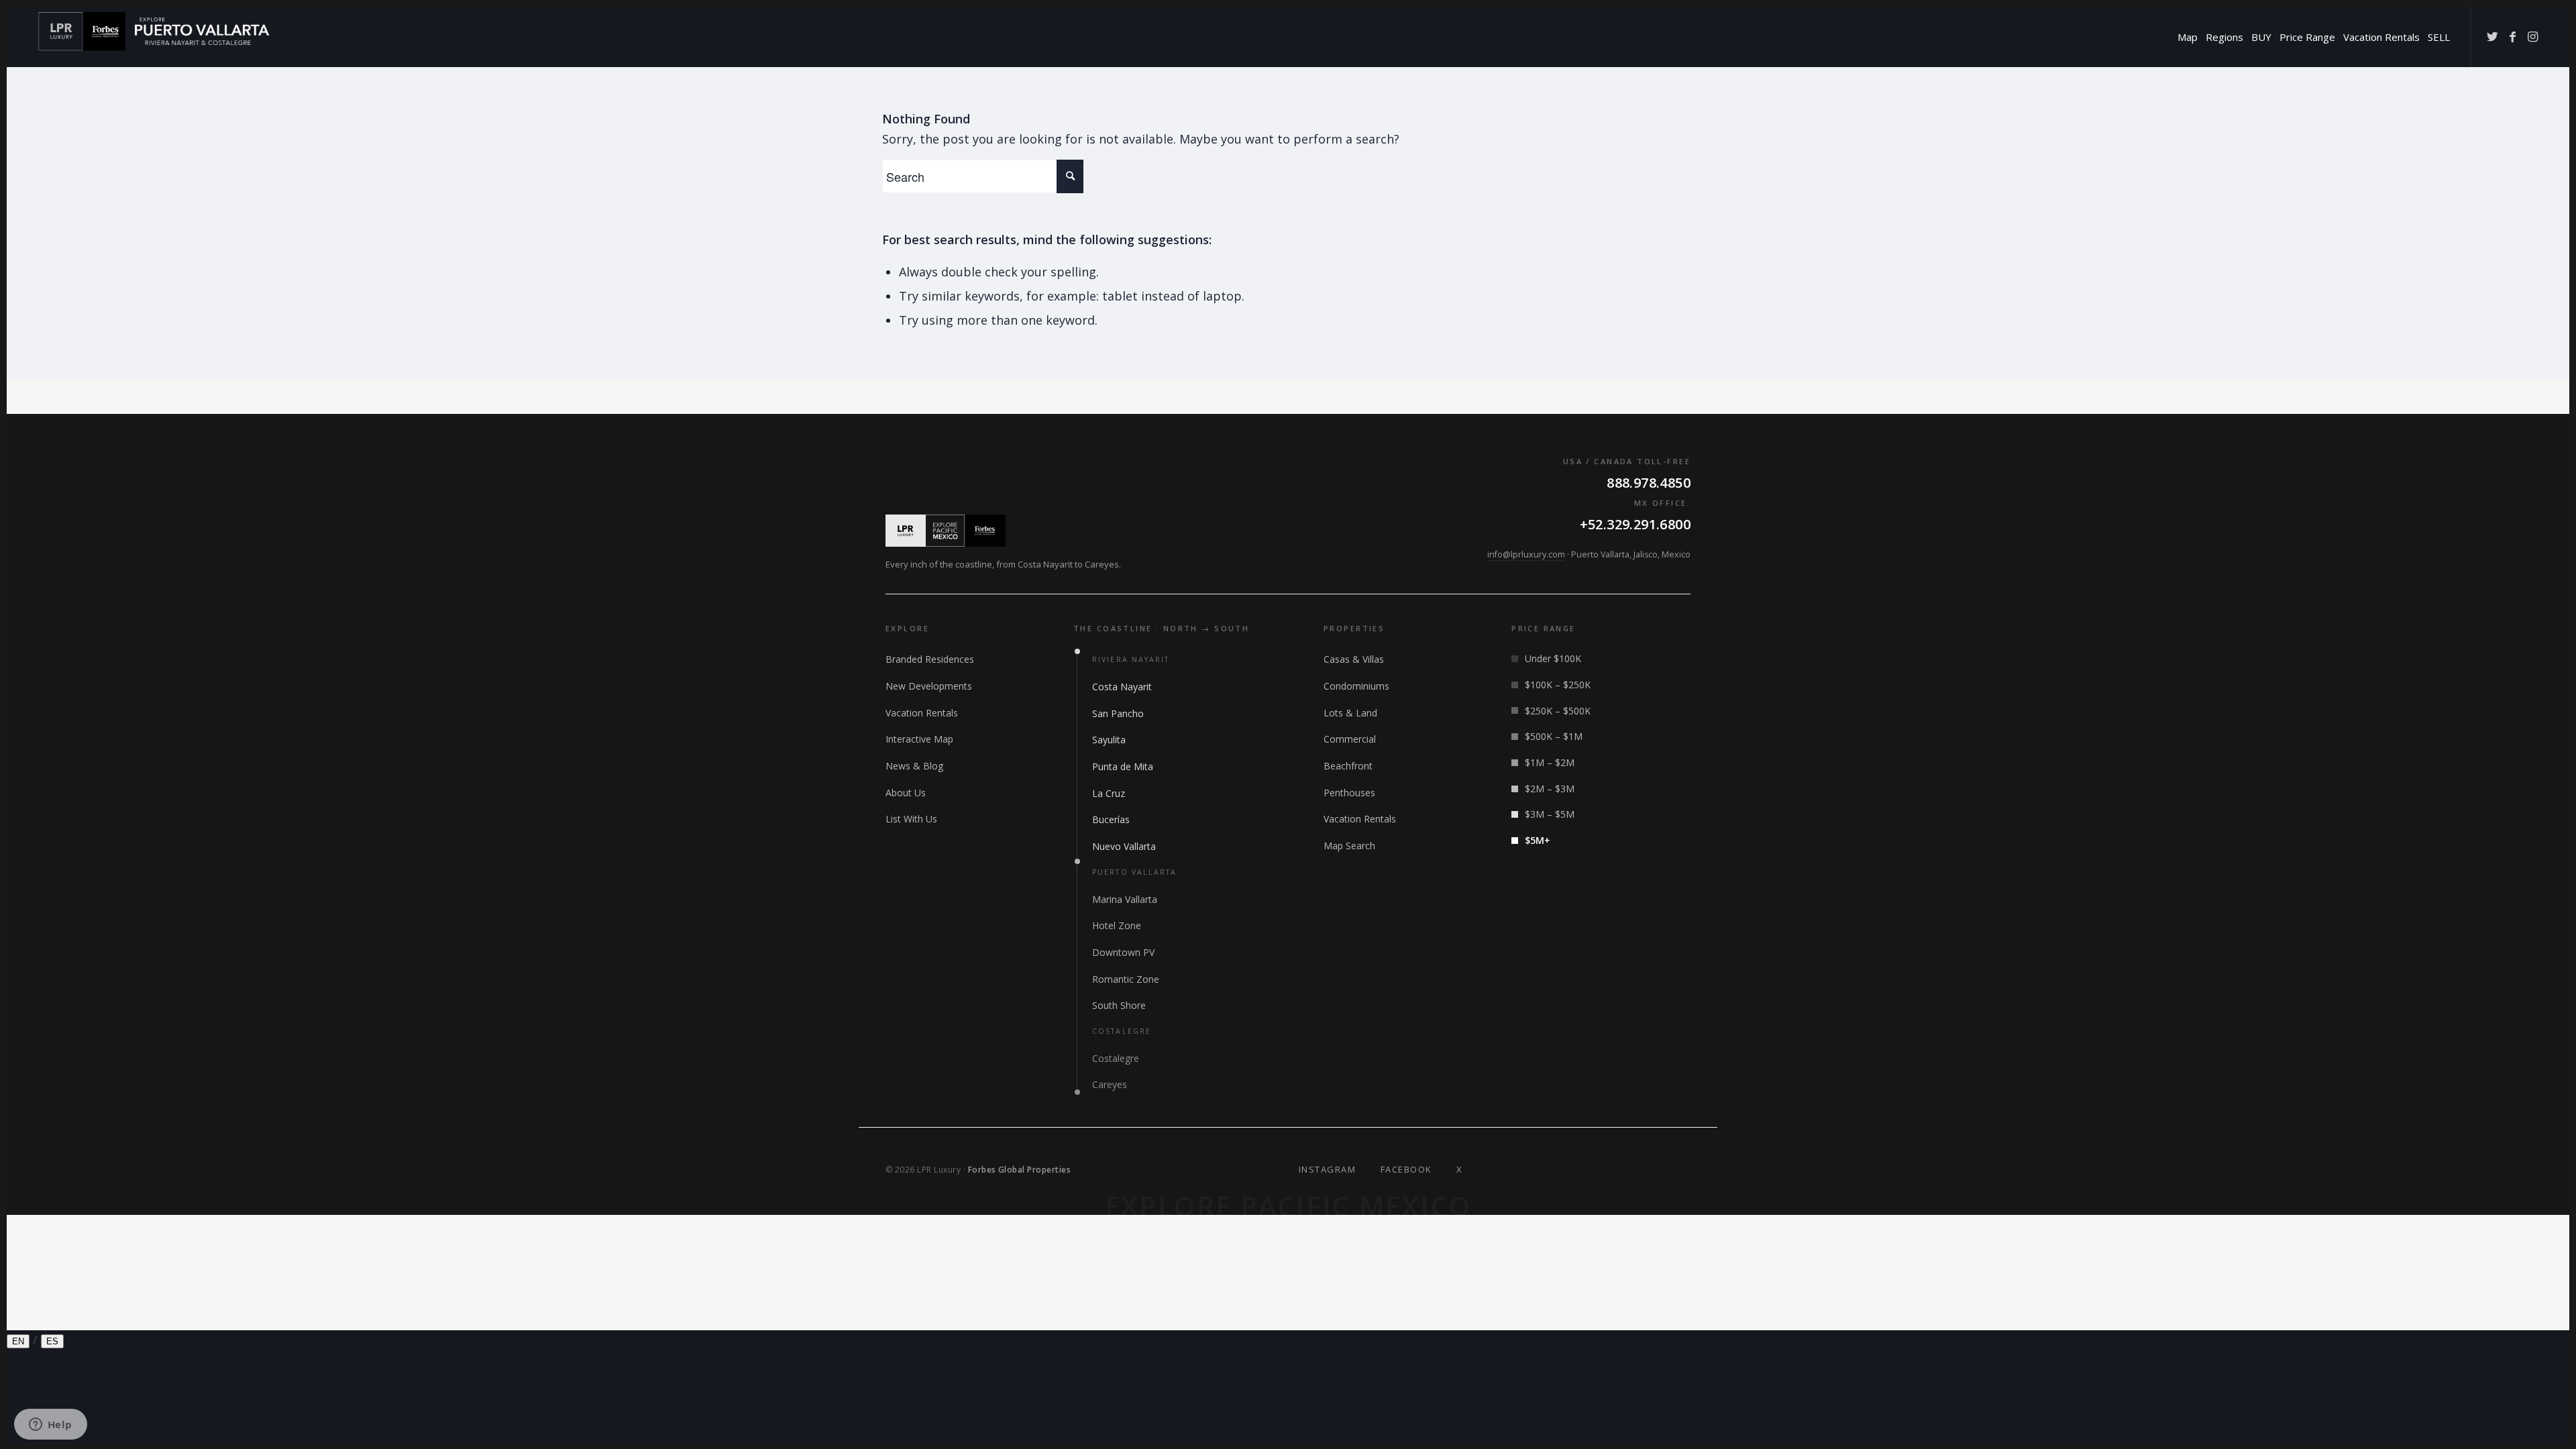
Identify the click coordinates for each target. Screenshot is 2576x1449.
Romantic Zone (1126, 979)
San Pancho (1118, 713)
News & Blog (914, 766)
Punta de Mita (1123, 766)
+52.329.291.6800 (1635, 524)
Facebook (1406, 1169)
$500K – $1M (1554, 736)
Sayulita (1109, 740)
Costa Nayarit (1122, 687)
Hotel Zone (1117, 925)
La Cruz (1109, 793)
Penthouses (1349, 793)
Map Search (1349, 846)
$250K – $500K (1558, 711)
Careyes (1110, 1084)
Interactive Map (919, 739)
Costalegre (1116, 1058)
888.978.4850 (1649, 483)
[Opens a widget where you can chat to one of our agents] (50, 1426)
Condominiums (1356, 686)
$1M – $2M (1550, 762)
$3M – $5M (1550, 814)
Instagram (1328, 1169)
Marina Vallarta (1125, 899)
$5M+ (1538, 840)
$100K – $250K (1558, 685)
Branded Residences (930, 659)
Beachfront (1348, 766)
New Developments (929, 686)
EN (18, 1341)
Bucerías (1111, 819)
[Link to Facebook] (2512, 36)
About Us (906, 793)
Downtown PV (1123, 952)
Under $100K (1553, 658)
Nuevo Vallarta (1124, 846)
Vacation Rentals (922, 713)
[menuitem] (2188, 37)
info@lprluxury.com (1526, 554)
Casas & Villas (1354, 659)
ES (52, 1341)
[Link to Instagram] (2532, 36)
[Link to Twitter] (2492, 36)
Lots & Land (1350, 713)
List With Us (911, 819)
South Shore (1119, 1005)
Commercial (1350, 739)
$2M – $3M (1550, 789)
